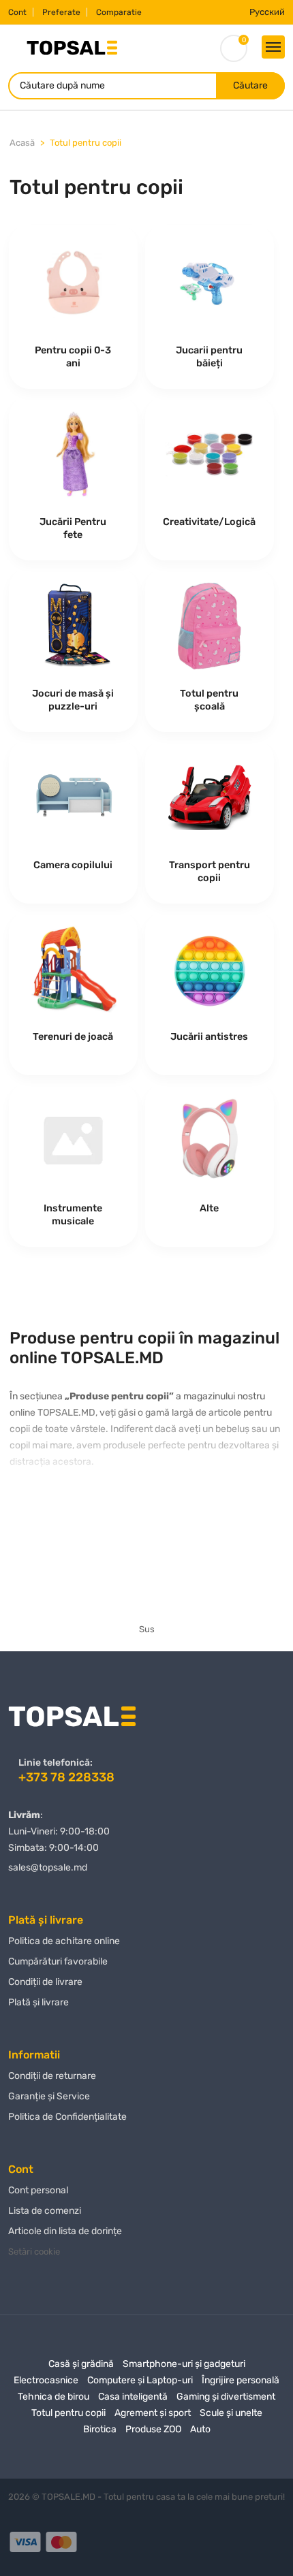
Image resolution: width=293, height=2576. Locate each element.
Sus (147, 1629)
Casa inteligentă (133, 2397)
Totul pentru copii (86, 143)
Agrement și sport (153, 2413)
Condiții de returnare (52, 2076)
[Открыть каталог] (273, 47)
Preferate (61, 12)
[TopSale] (72, 47)
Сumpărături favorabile (58, 1961)
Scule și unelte (231, 2413)
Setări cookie (34, 2252)
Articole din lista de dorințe (65, 2231)
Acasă (22, 143)
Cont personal (38, 2190)
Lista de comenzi (45, 2211)
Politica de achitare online (64, 1941)
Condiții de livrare (45, 1982)
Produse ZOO (153, 2429)
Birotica (100, 2429)
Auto (200, 2429)
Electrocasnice (46, 2380)
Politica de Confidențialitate (67, 2117)
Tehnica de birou (53, 2397)
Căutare (250, 85)
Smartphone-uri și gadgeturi (184, 2364)
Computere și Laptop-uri (140, 2380)
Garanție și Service (49, 2096)
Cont (17, 12)
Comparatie (119, 12)
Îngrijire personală (241, 2380)
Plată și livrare (38, 2002)
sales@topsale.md (48, 1867)
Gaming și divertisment (226, 2397)
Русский (267, 12)
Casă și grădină (81, 2364)
